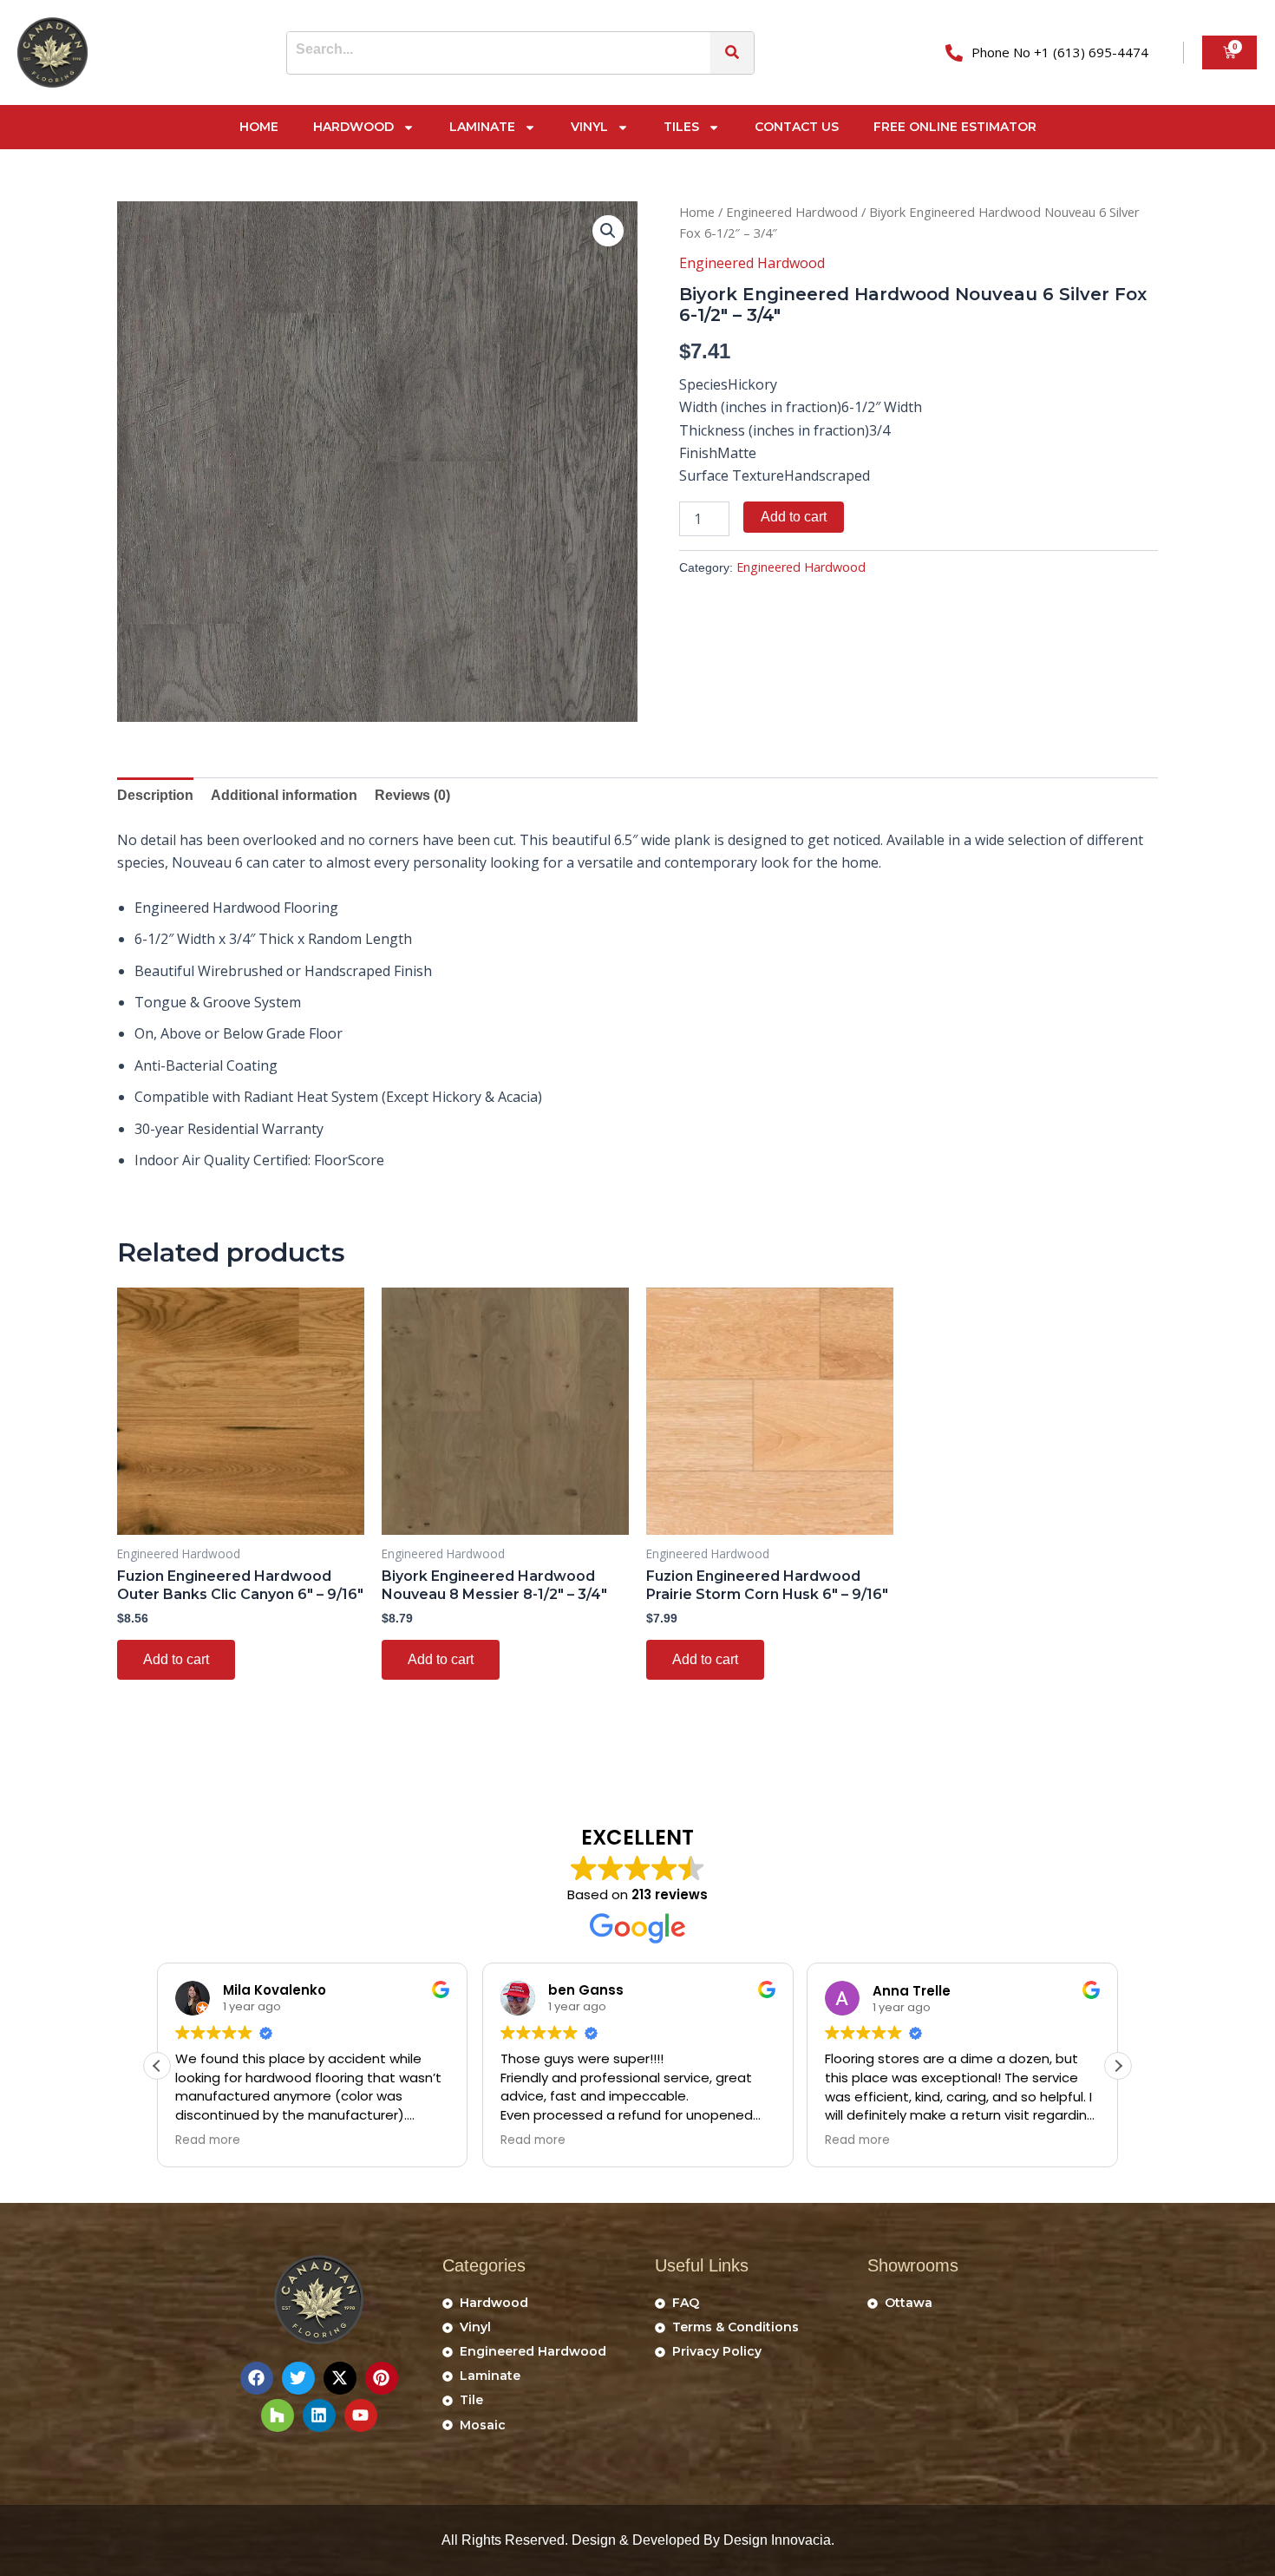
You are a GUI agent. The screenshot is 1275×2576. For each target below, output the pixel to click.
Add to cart (794, 517)
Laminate (482, 127)
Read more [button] (208, 2140)
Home (259, 127)
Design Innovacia (777, 2540)
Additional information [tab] (284, 795)
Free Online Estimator (955, 127)
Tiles (681, 127)
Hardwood (353, 127)
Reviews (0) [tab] (412, 795)
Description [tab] (155, 795)
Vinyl (589, 127)
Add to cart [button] (176, 1659)
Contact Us (797, 127)
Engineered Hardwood (792, 212)
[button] (608, 231)
